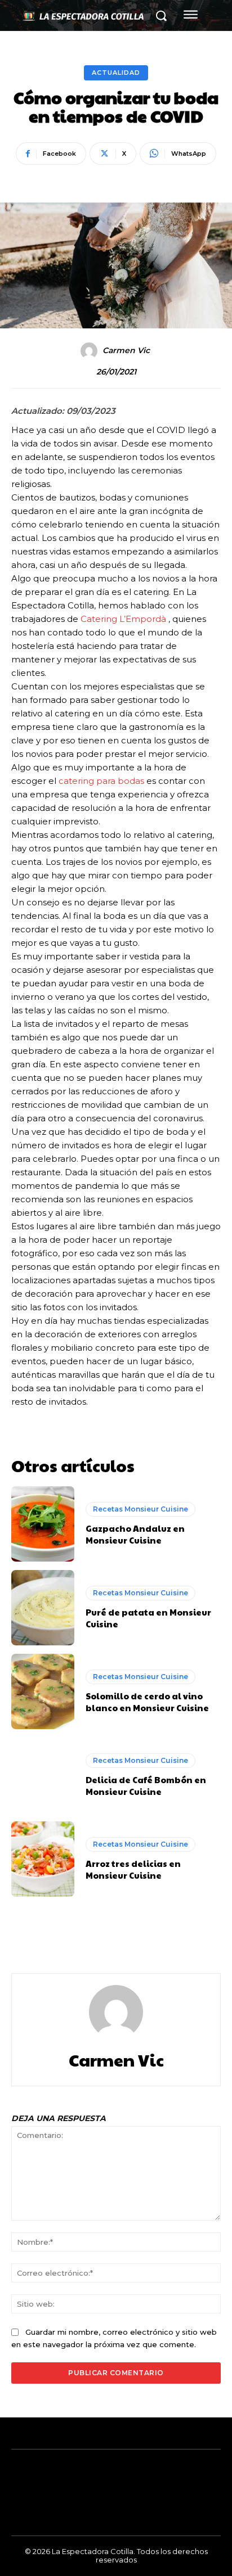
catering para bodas (101, 781)
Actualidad (116, 73)
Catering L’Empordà (124, 619)
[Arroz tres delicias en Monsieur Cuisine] (43, 1859)
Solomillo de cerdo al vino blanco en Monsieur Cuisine (147, 1702)
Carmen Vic (126, 351)
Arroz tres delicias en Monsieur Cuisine (133, 1869)
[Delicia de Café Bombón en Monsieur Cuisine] (43, 1775)
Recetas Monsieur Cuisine (140, 1509)
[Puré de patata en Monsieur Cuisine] (43, 1608)
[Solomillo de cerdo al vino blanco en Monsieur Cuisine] (43, 1691)
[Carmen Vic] (91, 351)
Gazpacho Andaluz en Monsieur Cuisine (135, 1534)
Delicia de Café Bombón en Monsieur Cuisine (146, 1785)
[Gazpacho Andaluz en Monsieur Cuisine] (43, 1524)
